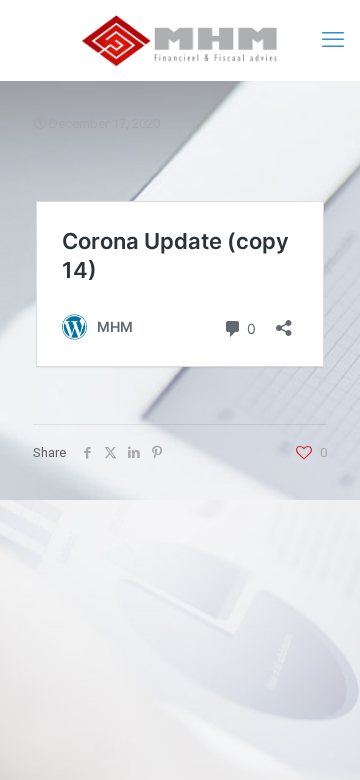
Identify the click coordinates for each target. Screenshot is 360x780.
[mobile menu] (333, 40)
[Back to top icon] (319, 739)
